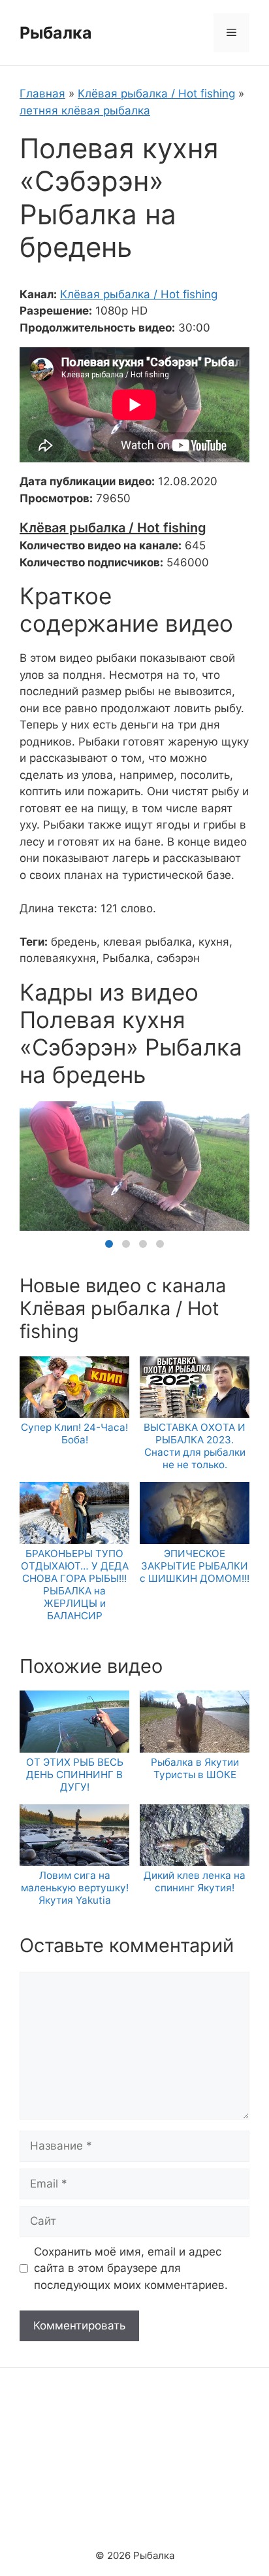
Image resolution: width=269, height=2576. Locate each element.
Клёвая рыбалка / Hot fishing (156, 94)
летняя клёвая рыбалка (85, 111)
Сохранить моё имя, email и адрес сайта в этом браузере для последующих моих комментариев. (131, 2268)
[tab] (109, 1244)
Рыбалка (56, 33)
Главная (42, 94)
